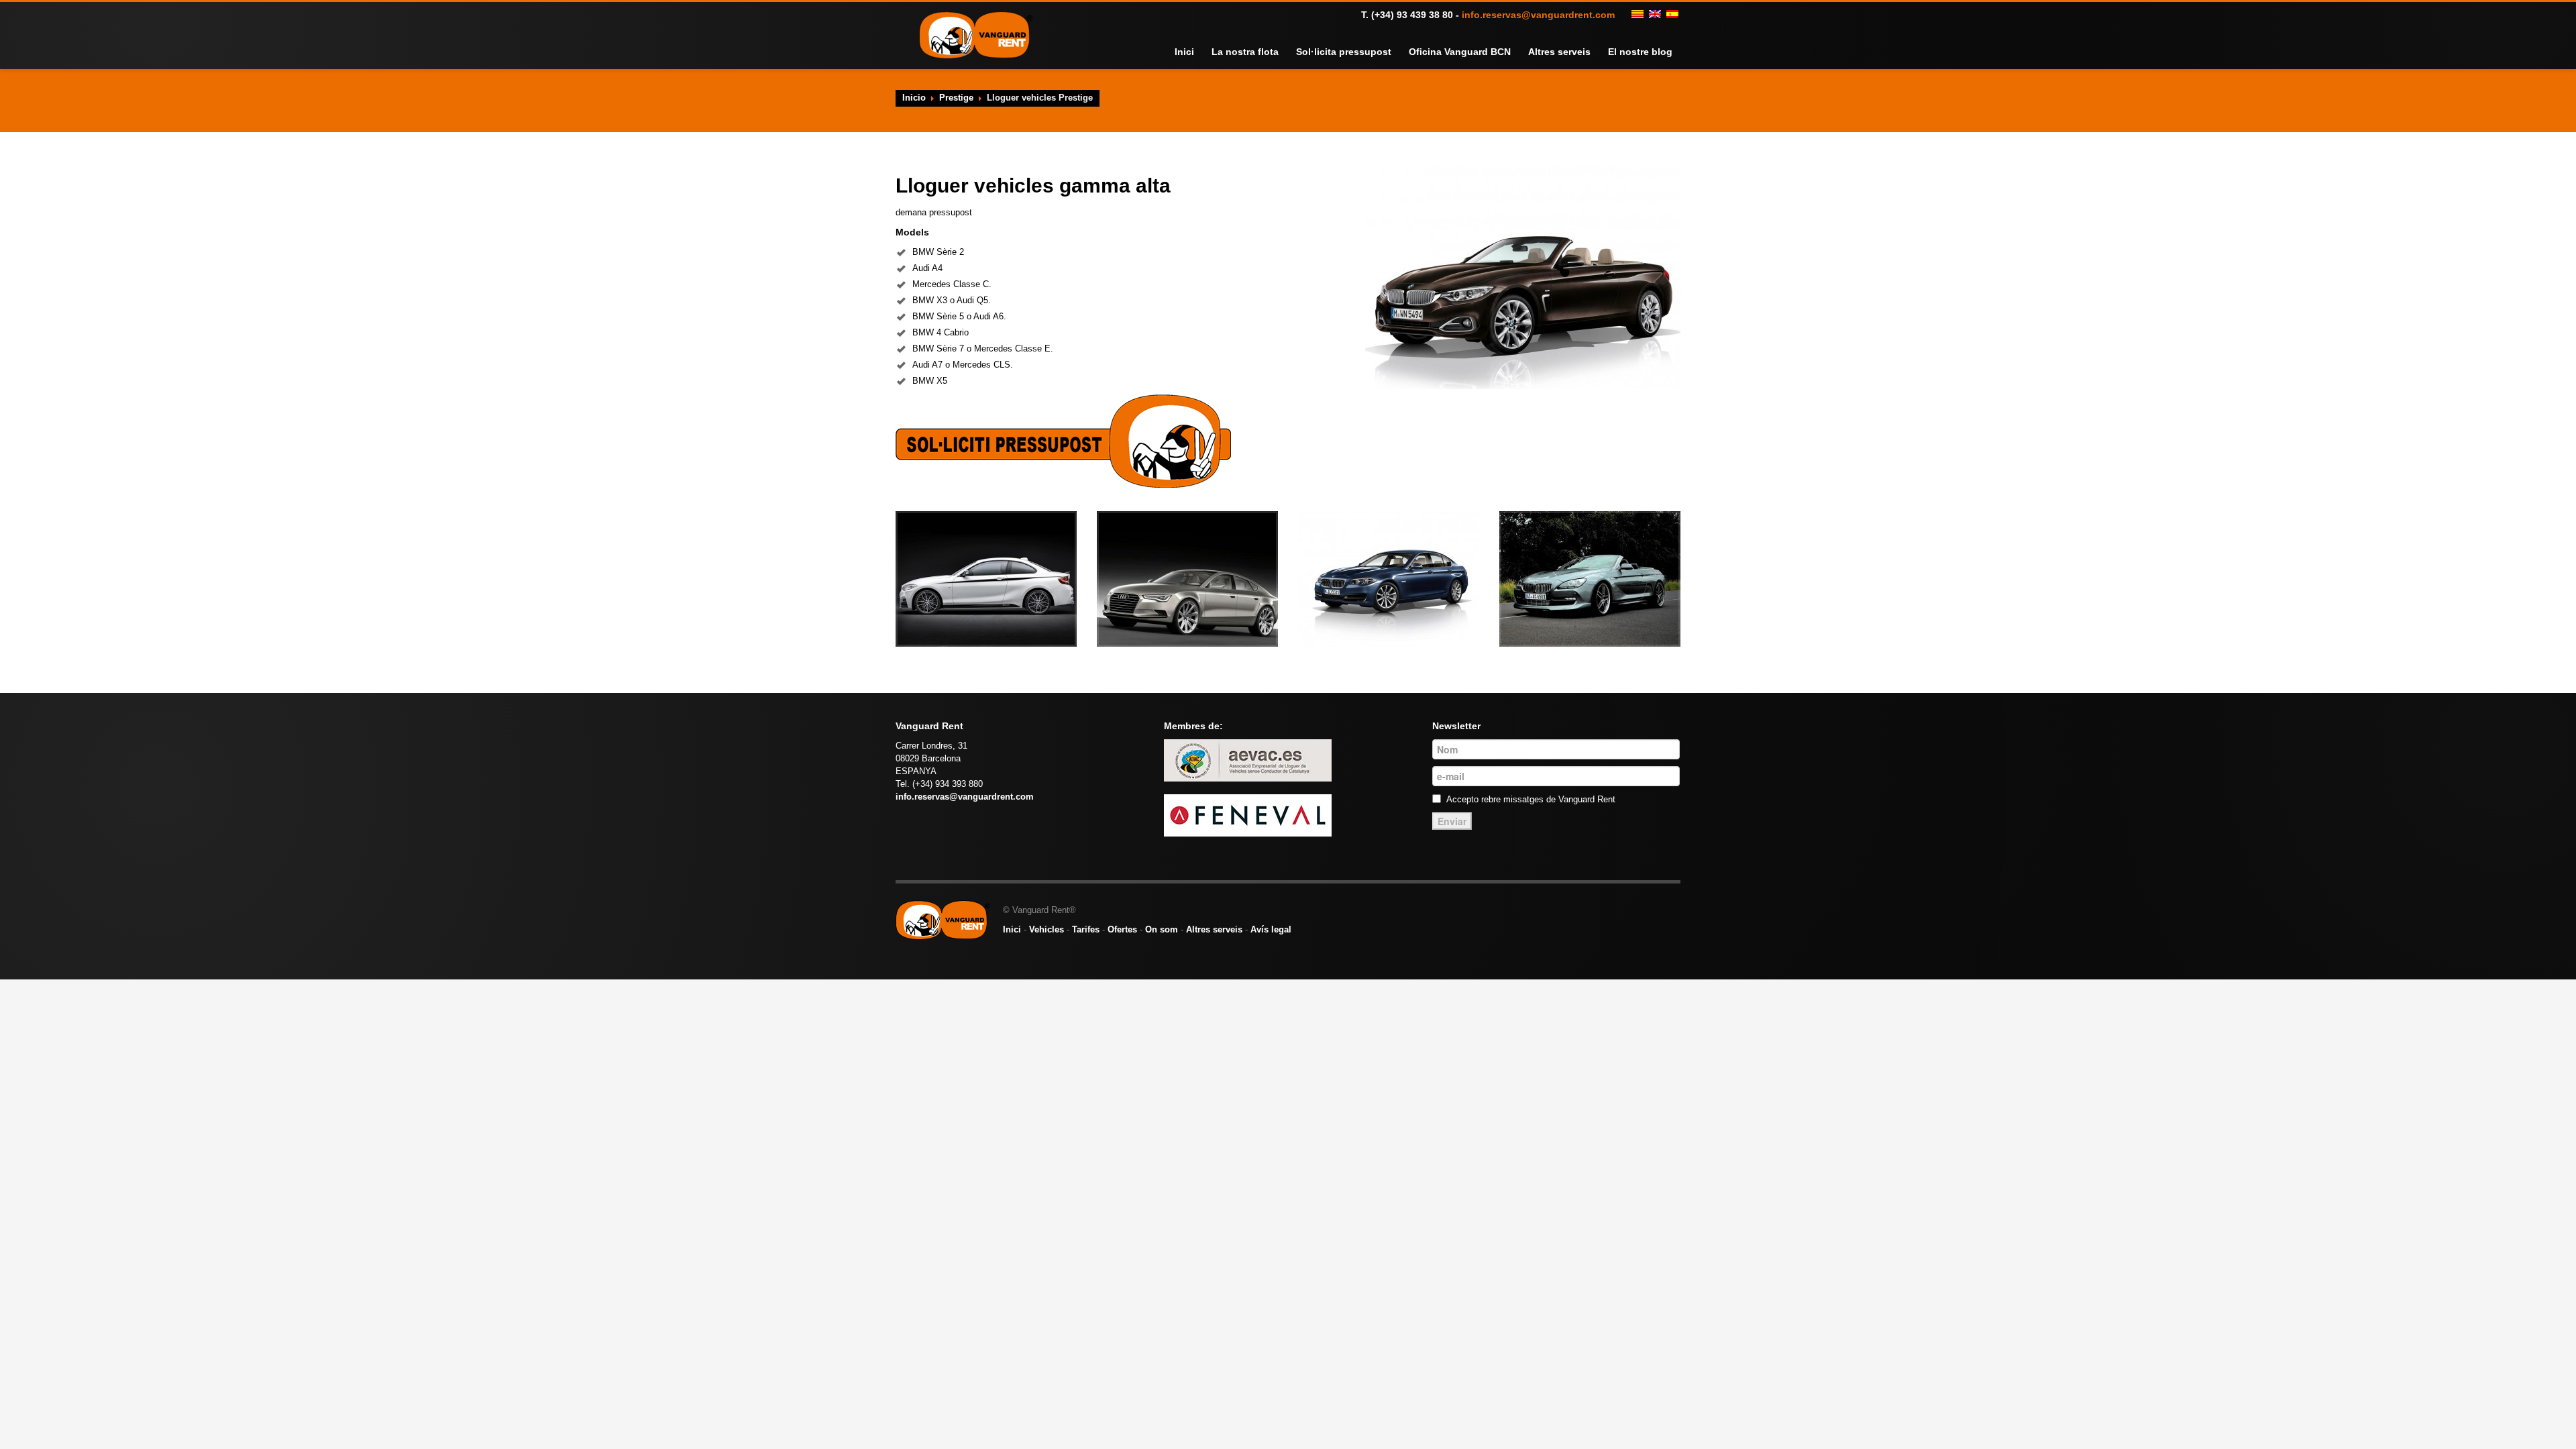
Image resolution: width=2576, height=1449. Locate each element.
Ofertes (1122, 929)
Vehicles (1046, 929)
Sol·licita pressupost (1369, 52)
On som (1162, 929)
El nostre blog (1643, 52)
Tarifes (1086, 929)
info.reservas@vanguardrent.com (1538, 15)
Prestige (956, 98)
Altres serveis (1568, 52)
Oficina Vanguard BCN (1476, 52)
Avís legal (1271, 929)
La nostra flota (1279, 52)
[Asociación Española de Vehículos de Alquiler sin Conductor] (1248, 760)
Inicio (914, 98)
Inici (1223, 52)
